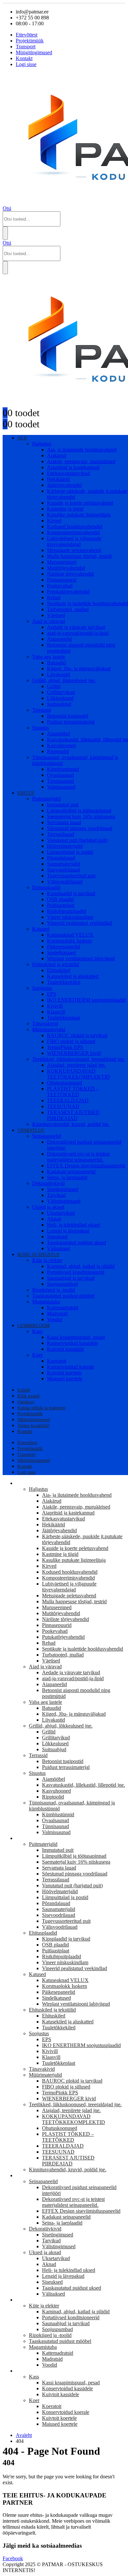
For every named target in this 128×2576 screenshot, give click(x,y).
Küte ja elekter (47, 1260)
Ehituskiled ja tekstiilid (56, 964)
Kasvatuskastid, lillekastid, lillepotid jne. (84, 1785)
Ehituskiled (59, 970)
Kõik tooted (28, 1396)
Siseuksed (57, 1237)
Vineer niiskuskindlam (70, 917)
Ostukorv (26, 1402)
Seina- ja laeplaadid (67, 1177)
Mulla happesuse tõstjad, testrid (79, 556)
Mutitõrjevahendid (66, 568)
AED (22, 438)
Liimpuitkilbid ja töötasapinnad (79, 811)
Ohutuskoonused (64, 1083)
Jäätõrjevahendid (64, 485)
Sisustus (41, 728)
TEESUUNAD (63, 1106)
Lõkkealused (60, 698)
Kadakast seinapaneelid (71, 1171)
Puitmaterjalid (46, 799)
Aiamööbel (58, 734)
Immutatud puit (63, 805)
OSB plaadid (60, 899)
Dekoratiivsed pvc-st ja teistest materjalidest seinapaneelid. (78, 1157)
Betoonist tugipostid (68, 716)
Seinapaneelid (47, 1136)
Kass (37, 1331)
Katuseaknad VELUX (70, 935)
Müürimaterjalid (49, 1029)
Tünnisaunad (60, 781)
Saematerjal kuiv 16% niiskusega (81, 816)
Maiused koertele (65, 1379)
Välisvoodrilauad (65, 882)
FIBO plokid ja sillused (71, 1041)
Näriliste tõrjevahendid (70, 574)
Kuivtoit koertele (64, 1373)
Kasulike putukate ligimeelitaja (79, 515)
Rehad (54, 597)
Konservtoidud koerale (71, 1367)
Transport (26, 47)
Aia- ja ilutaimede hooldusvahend (82, 450)
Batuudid (56, 663)
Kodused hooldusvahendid (75, 526)
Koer (37, 1355)
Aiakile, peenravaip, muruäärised (81, 461)
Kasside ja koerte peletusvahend (80, 503)
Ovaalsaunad (60, 775)
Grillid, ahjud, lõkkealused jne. (64, 680)
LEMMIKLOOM (33, 1326)
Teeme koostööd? (33, 1426)
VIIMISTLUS (31, 1130)
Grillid (54, 686)
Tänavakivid (45, 1024)
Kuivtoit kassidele (65, 1349)
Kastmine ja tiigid (65, 509)
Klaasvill (56, 1012)
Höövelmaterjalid (65, 846)
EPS (52, 994)
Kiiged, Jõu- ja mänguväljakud (79, 668)
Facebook (13, 2558)
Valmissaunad (61, 787)
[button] (7, 208)
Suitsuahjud (59, 704)
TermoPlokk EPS (65, 1047)
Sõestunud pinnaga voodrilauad (80, 828)
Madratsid (57, 1313)
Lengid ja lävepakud (68, 1231)
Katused (41, 929)
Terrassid (42, 710)
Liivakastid (58, 674)
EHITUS (26, 793)
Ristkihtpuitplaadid (66, 911)
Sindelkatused (61, 953)
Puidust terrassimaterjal (71, 722)
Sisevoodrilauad (64, 870)
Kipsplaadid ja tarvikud (71, 893)
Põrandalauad (61, 858)
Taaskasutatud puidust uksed (76, 1242)
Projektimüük (30, 41)
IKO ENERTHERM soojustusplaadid (86, 1000)
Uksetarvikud (61, 1213)
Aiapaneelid (59, 639)
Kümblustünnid (63, 769)
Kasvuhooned (61, 745)
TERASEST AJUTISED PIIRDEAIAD (73, 1115)
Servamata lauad (64, 822)
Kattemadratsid (63, 1308)
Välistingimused (64, 1201)
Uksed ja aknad (48, 1207)
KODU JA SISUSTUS (38, 1255)
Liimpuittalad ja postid (70, 852)
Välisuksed (58, 1248)
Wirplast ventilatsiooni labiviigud (81, 958)
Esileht (24, 1390)
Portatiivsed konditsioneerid (76, 1272)
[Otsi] (5, 233)
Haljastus (42, 444)
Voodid (54, 1319)
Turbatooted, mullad (68, 609)
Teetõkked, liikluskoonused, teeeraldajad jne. (79, 1059)
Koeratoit (57, 1361)
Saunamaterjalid (64, 864)
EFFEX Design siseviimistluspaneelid (86, 1166)
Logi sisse (26, 64)
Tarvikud (56, 1195)
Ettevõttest (27, 35)
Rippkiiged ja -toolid (53, 1290)
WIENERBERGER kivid (74, 1053)
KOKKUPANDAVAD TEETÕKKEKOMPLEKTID (78, 1074)
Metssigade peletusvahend (74, 550)
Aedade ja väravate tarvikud (76, 627)
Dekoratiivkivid (48, 1183)
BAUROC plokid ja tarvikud (77, 1035)
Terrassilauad (61, 834)
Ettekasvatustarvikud (68, 473)
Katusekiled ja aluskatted (73, 976)
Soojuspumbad (62, 1284)
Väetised (56, 615)
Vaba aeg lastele (49, 657)
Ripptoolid (58, 751)
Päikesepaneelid (64, 947)
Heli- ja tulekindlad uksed (74, 1225)
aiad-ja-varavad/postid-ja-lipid (78, 633)
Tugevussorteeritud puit (71, 876)
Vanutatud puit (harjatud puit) (77, 840)
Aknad (54, 1219)
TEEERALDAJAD (68, 1100)
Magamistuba (46, 1302)
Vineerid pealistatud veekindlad (79, 923)
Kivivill (55, 1006)
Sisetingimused (63, 1189)
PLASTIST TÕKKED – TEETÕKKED (73, 1092)
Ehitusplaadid (46, 887)
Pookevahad (60, 586)
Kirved (54, 521)
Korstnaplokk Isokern (69, 941)
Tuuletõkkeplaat (64, 1018)
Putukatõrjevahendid (68, 592)
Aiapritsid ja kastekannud (73, 467)
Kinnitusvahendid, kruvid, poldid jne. (71, 1124)
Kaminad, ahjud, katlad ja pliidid (81, 1266)
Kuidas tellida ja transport (41, 1408)
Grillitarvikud (61, 692)
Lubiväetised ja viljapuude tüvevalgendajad (74, 541)
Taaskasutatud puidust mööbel (63, 1296)
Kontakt (24, 58)
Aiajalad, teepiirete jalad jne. (76, 1065)
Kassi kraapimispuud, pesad (76, 1337)
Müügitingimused (34, 52)
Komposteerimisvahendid (73, 532)
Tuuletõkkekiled (64, 982)
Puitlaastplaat (61, 905)
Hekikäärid (58, 479)
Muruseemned (62, 562)
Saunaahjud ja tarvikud (71, 1278)
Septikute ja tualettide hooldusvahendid (87, 603)
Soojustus (42, 988)
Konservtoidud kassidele (72, 1343)
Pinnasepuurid (62, 580)
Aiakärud (57, 455)
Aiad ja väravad (49, 621)
